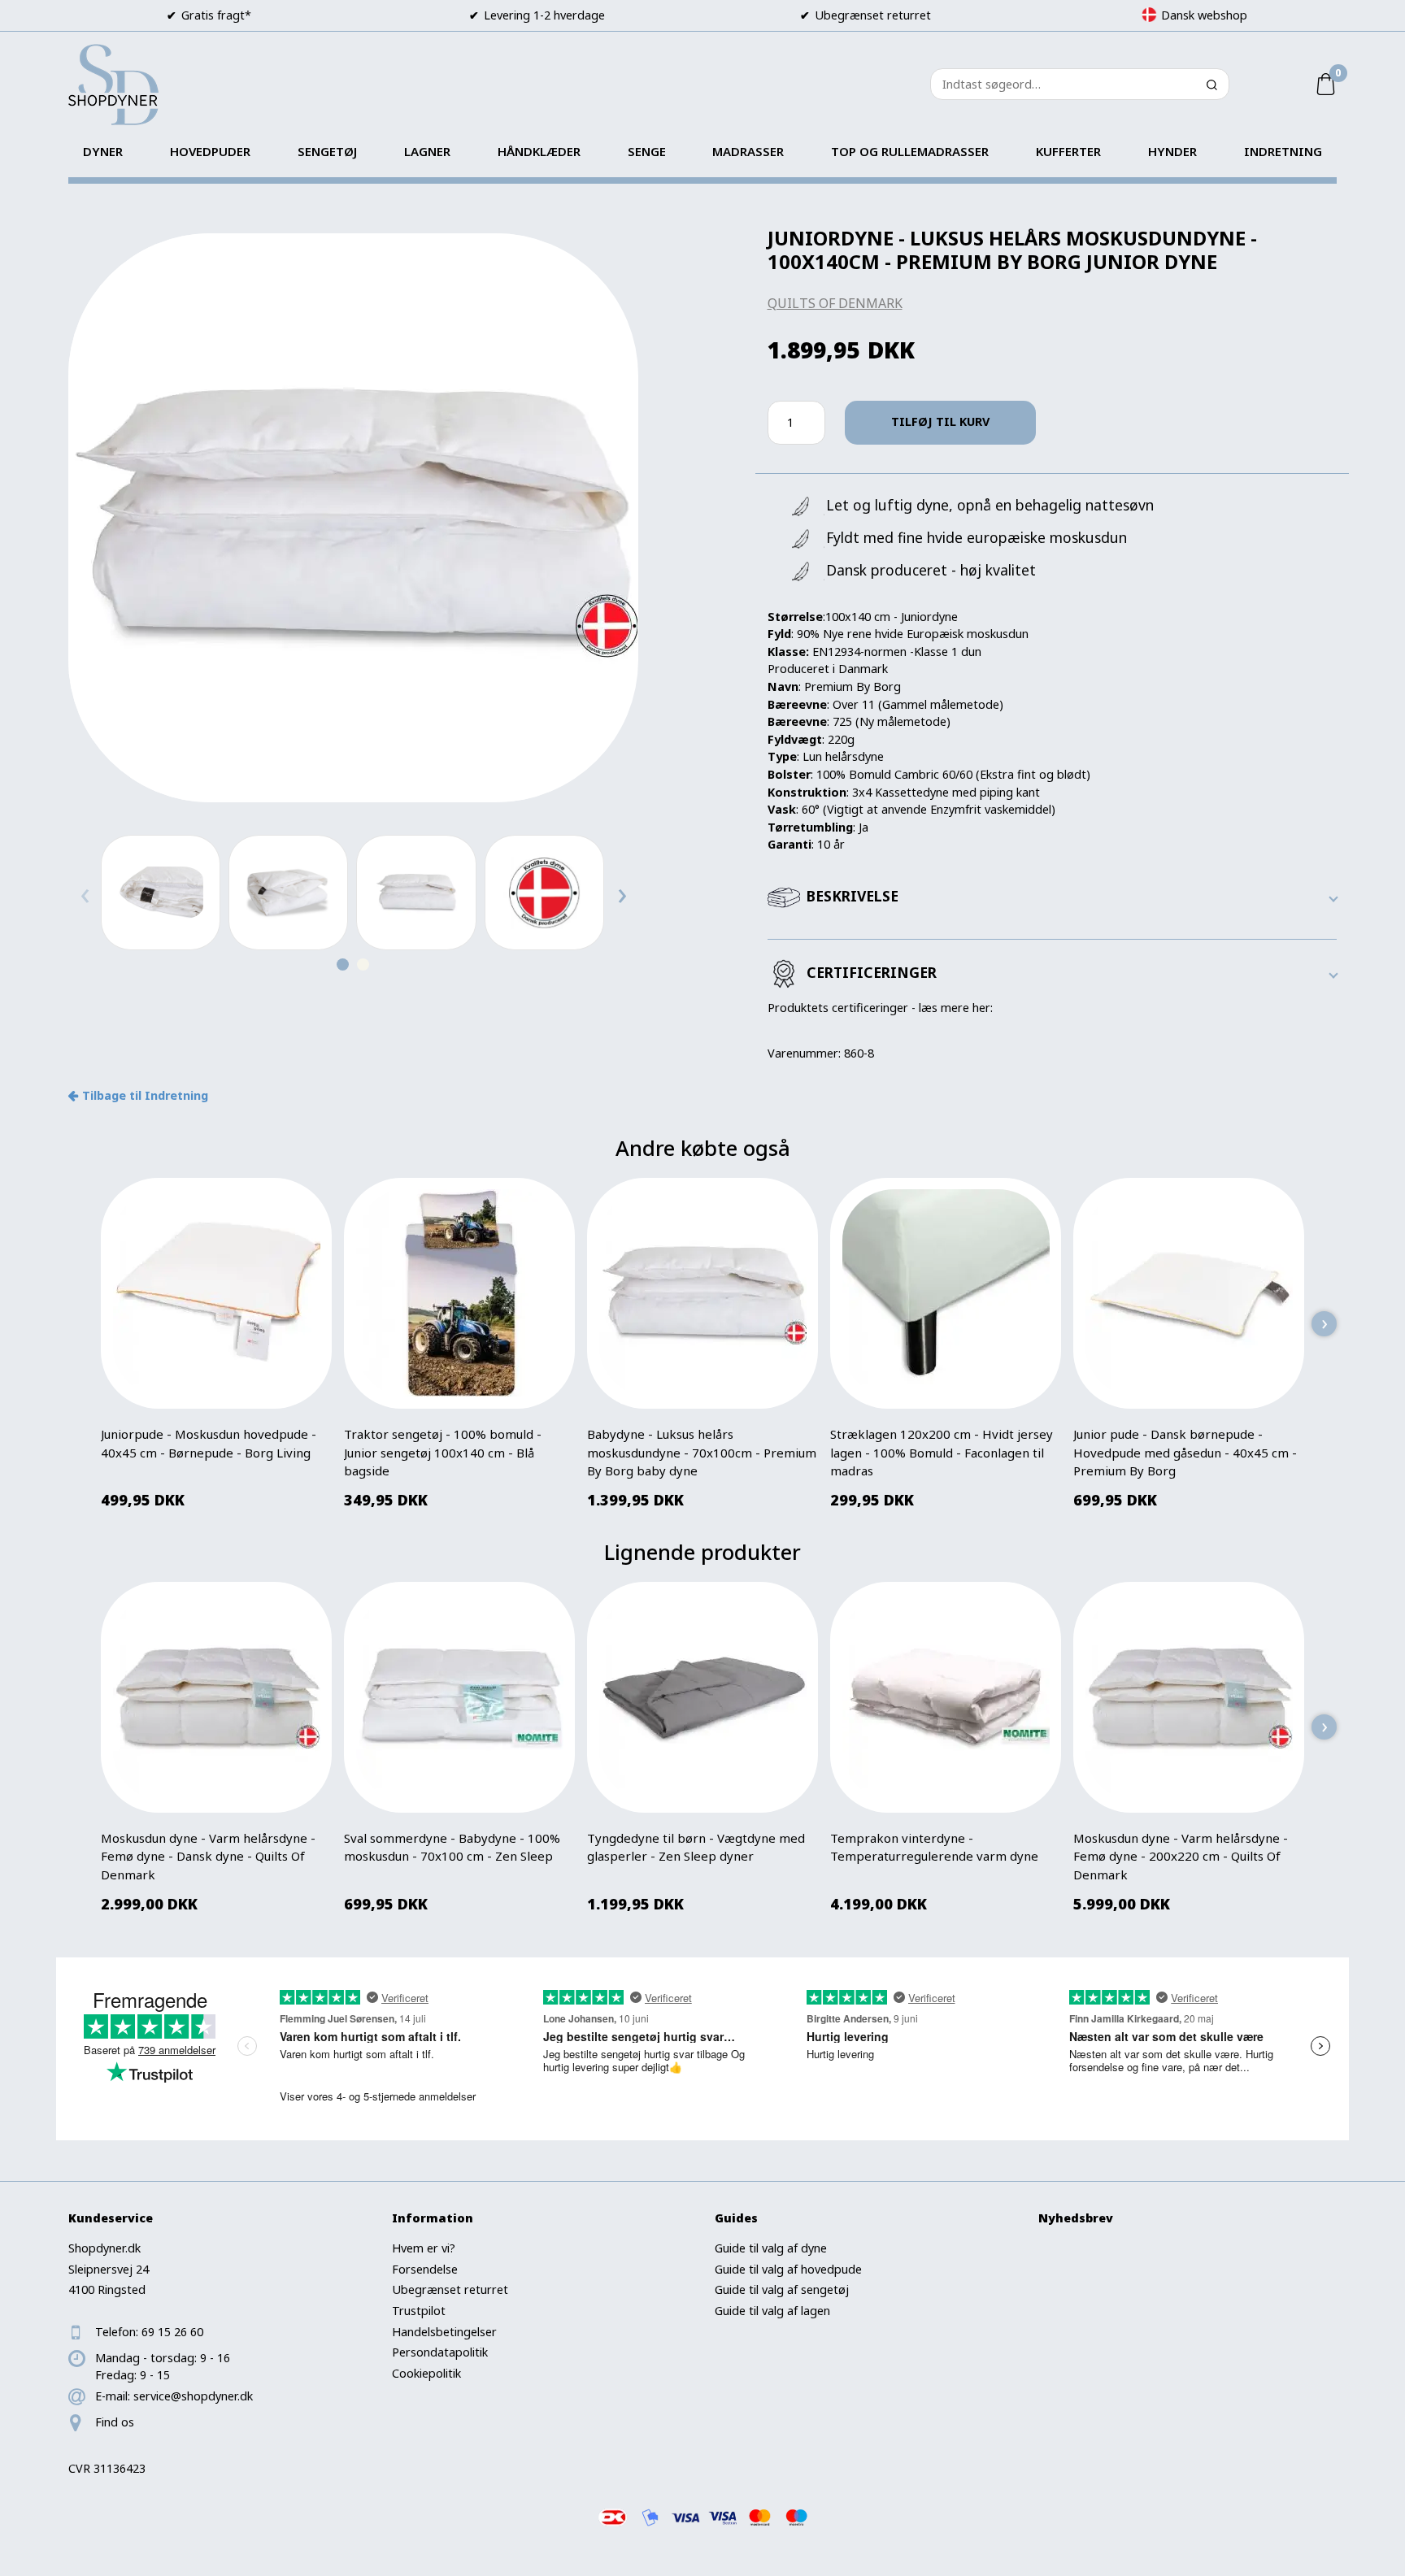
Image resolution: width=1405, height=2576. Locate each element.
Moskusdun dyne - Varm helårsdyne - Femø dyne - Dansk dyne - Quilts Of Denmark (208, 1856)
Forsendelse (425, 2269)
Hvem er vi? (424, 2248)
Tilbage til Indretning (145, 1095)
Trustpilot (419, 2311)
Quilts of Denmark (835, 303)
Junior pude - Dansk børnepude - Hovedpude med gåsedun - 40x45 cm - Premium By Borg (1185, 1452)
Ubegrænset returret (450, 2289)
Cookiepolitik (426, 2373)
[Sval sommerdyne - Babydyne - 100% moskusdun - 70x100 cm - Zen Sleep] (459, 1697)
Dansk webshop (1204, 15)
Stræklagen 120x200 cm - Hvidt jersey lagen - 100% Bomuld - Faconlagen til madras (942, 1452)
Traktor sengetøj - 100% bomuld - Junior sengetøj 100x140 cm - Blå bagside (443, 1452)
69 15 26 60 (172, 2332)
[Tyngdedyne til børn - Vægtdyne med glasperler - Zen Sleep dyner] (702, 1697)
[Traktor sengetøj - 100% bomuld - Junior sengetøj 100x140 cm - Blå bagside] (459, 1293)
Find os (115, 2422)
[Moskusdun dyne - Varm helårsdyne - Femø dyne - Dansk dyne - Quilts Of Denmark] (216, 1697)
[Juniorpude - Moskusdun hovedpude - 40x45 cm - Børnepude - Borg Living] (216, 1293)
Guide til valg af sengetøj (782, 2289)
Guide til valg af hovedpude (788, 2269)
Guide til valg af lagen (772, 2311)
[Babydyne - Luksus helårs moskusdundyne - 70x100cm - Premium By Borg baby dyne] (702, 1293)
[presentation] (85, 893)
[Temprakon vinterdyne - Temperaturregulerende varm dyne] (946, 1697)
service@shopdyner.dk (193, 2396)
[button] (343, 964)
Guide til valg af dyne (771, 2248)
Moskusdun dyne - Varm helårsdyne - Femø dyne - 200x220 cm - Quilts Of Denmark (1181, 1856)
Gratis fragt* (216, 15)
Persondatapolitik (440, 2352)
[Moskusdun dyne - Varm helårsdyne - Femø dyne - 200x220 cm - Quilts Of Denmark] (1189, 1697)
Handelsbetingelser (444, 2332)
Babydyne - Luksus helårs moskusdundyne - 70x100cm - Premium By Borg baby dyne (702, 1452)
